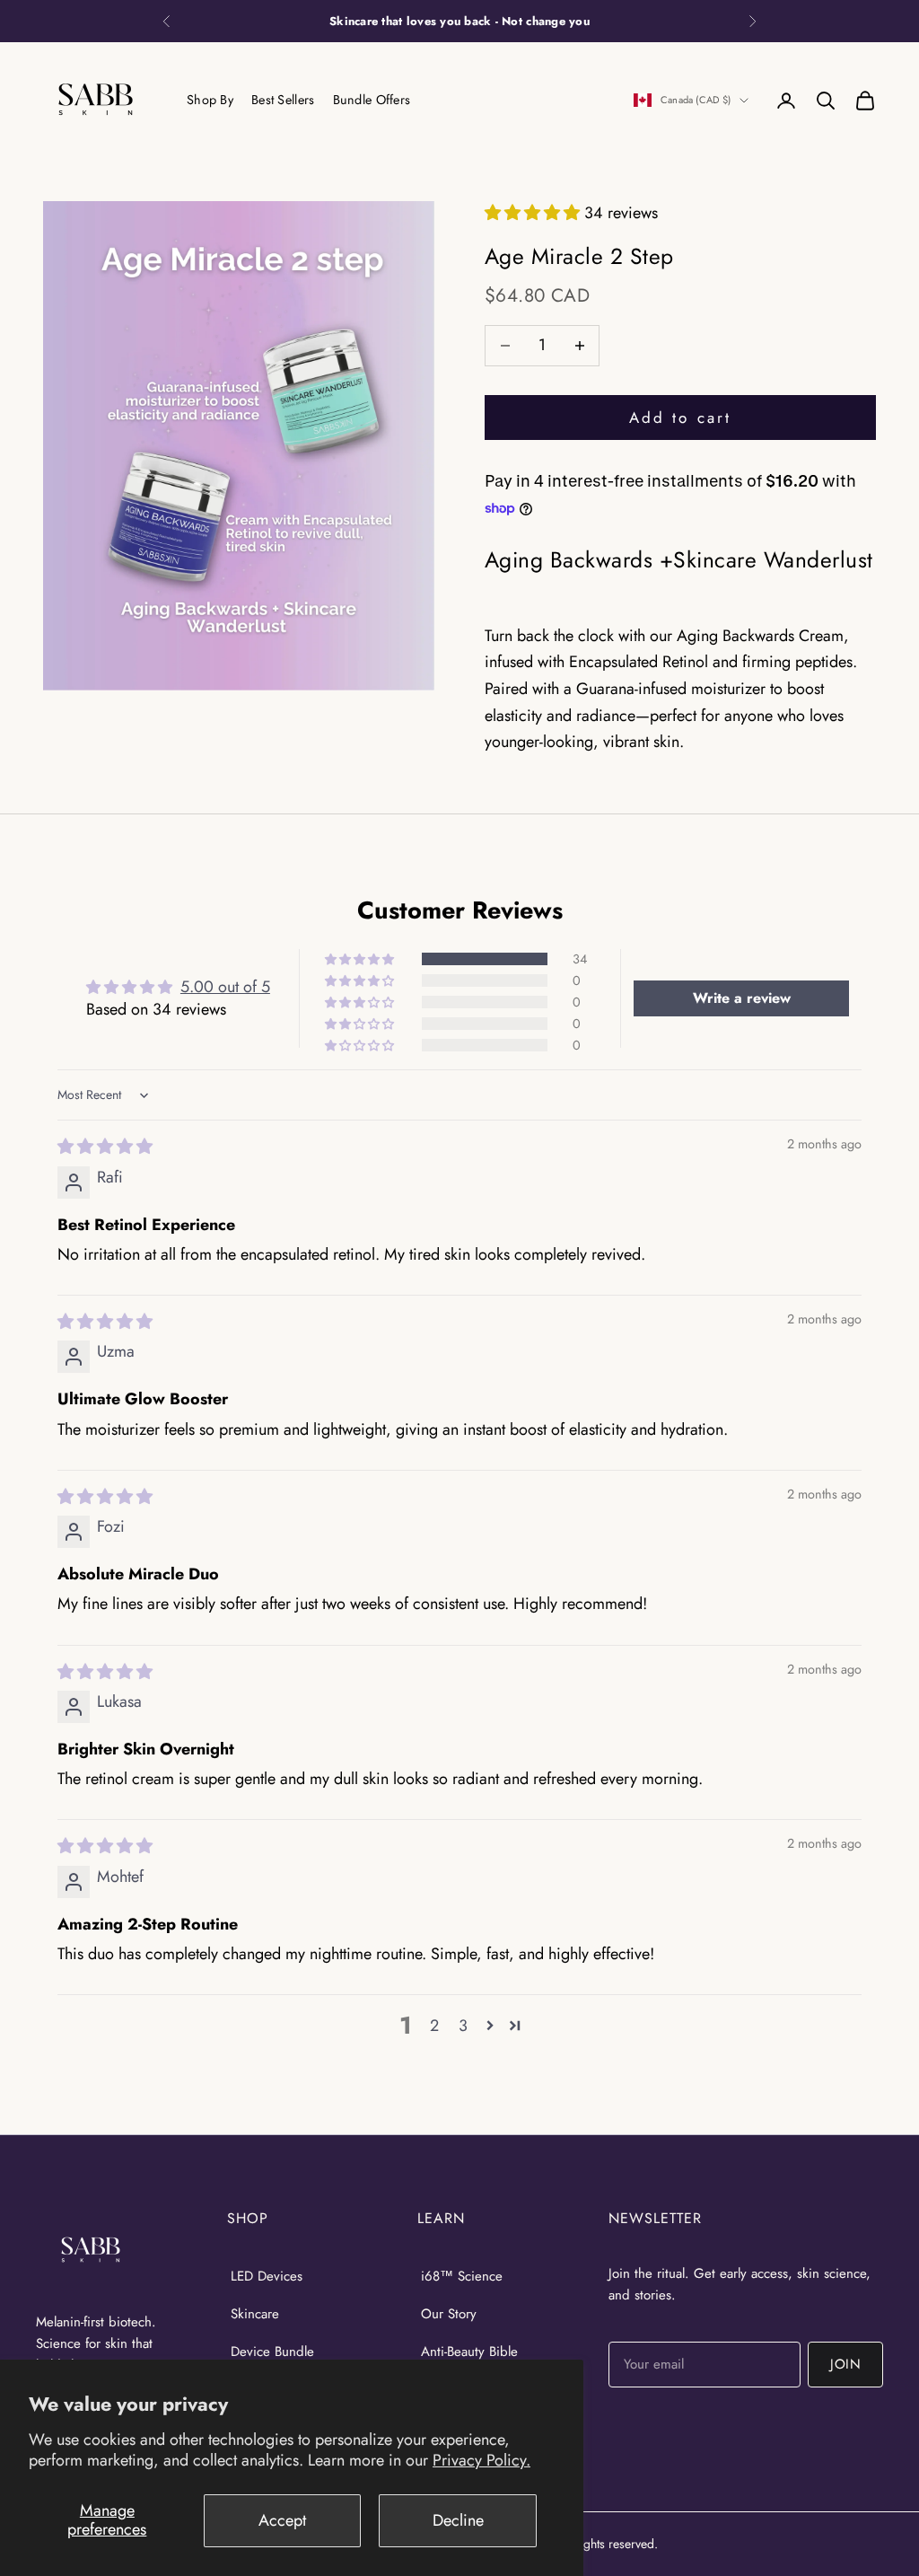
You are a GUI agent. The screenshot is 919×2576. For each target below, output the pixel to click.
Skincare (255, 2314)
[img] (105, 1147)
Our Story (449, 2314)
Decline (458, 2520)
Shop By (210, 100)
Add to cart (680, 418)
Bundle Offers (372, 100)
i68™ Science (462, 2276)
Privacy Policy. (481, 2460)
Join (845, 2364)
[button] (534, 213)
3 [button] (463, 2026)
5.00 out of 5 (225, 987)
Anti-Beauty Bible (469, 2352)
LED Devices (267, 2276)
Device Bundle (272, 2352)
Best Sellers (283, 100)
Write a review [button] (742, 998)
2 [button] (434, 2026)
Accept (282, 2520)
